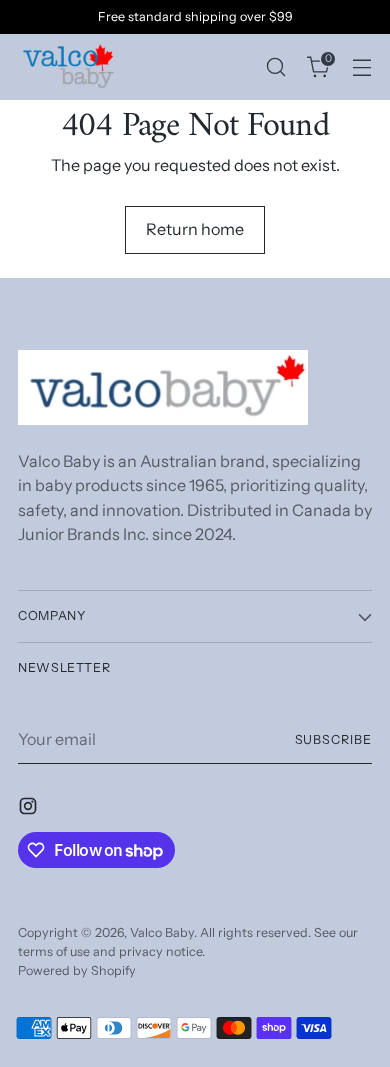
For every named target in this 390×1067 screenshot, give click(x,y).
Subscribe (333, 739)
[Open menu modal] (361, 66)
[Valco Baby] (68, 67)
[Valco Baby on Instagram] (30, 809)
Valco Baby (162, 932)
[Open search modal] (275, 66)
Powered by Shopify (77, 970)
